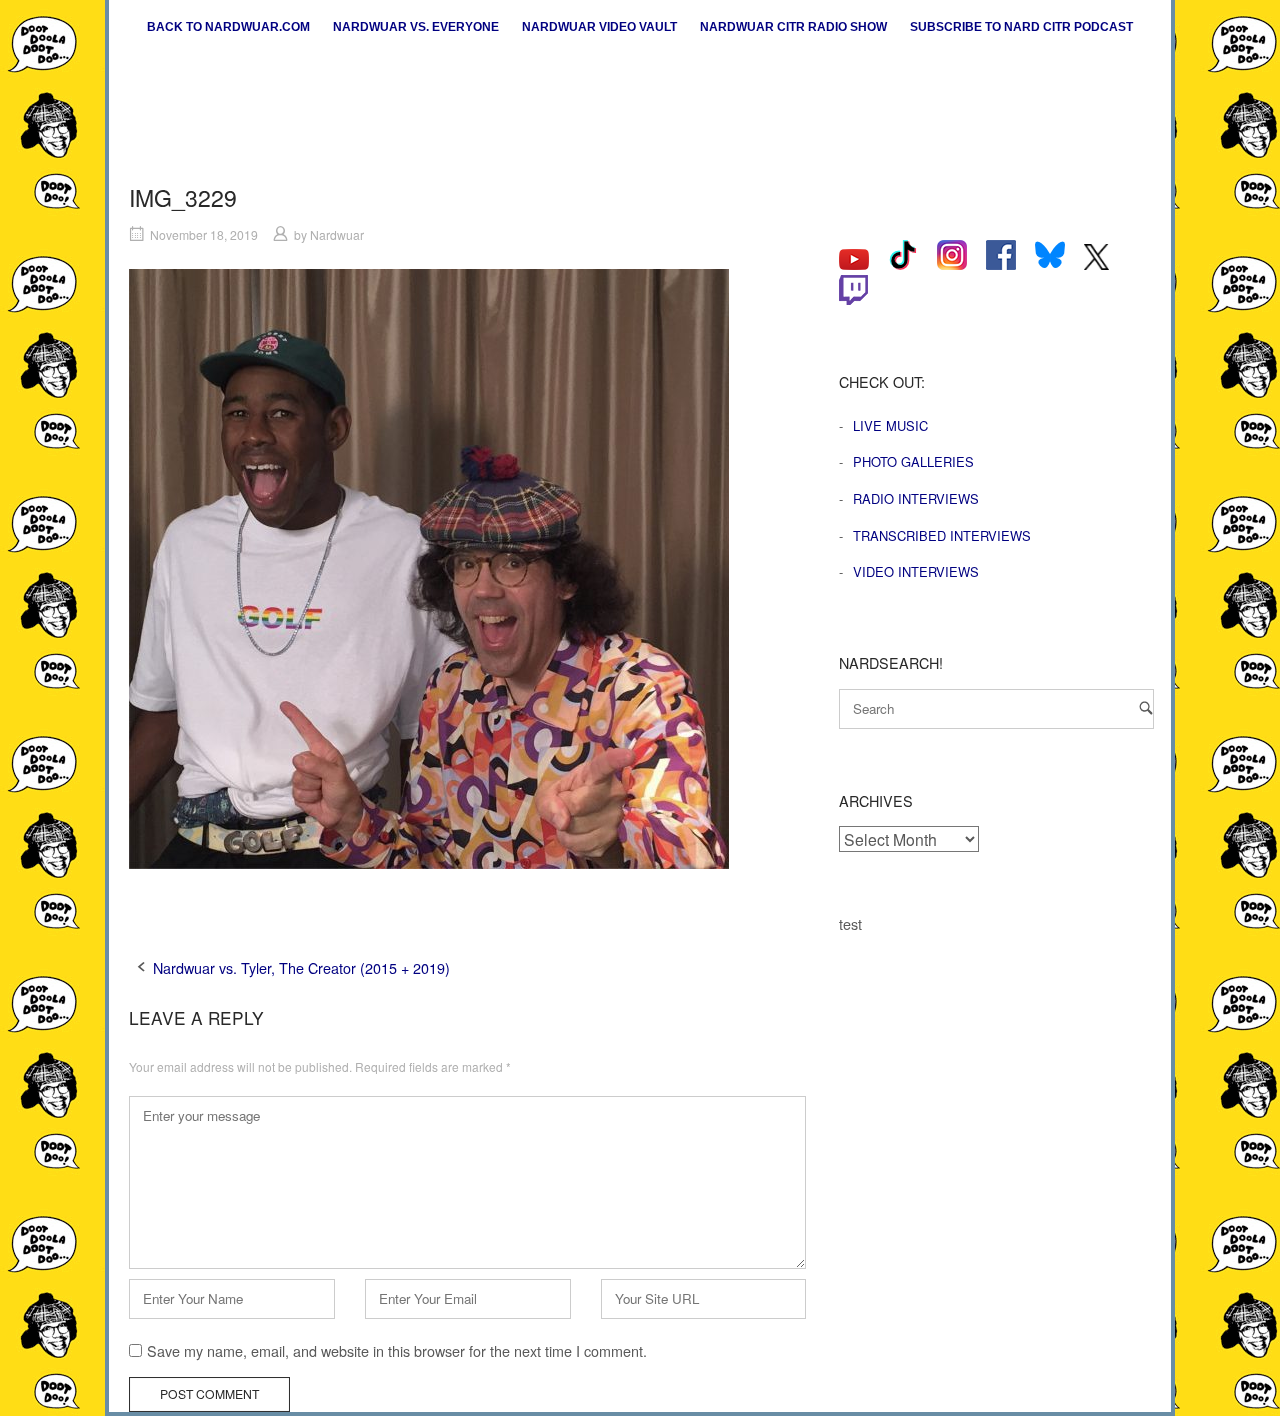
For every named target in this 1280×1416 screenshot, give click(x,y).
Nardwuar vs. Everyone (416, 27)
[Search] (1146, 707)
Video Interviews (916, 571)
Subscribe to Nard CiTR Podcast (1021, 27)
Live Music (890, 425)
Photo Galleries (913, 461)
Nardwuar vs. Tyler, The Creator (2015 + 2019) (301, 967)
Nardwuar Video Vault (599, 27)
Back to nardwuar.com (228, 27)
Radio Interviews (916, 498)
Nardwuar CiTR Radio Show (793, 27)
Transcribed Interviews (942, 535)
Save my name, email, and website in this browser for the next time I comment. (397, 1350)
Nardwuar (337, 234)
